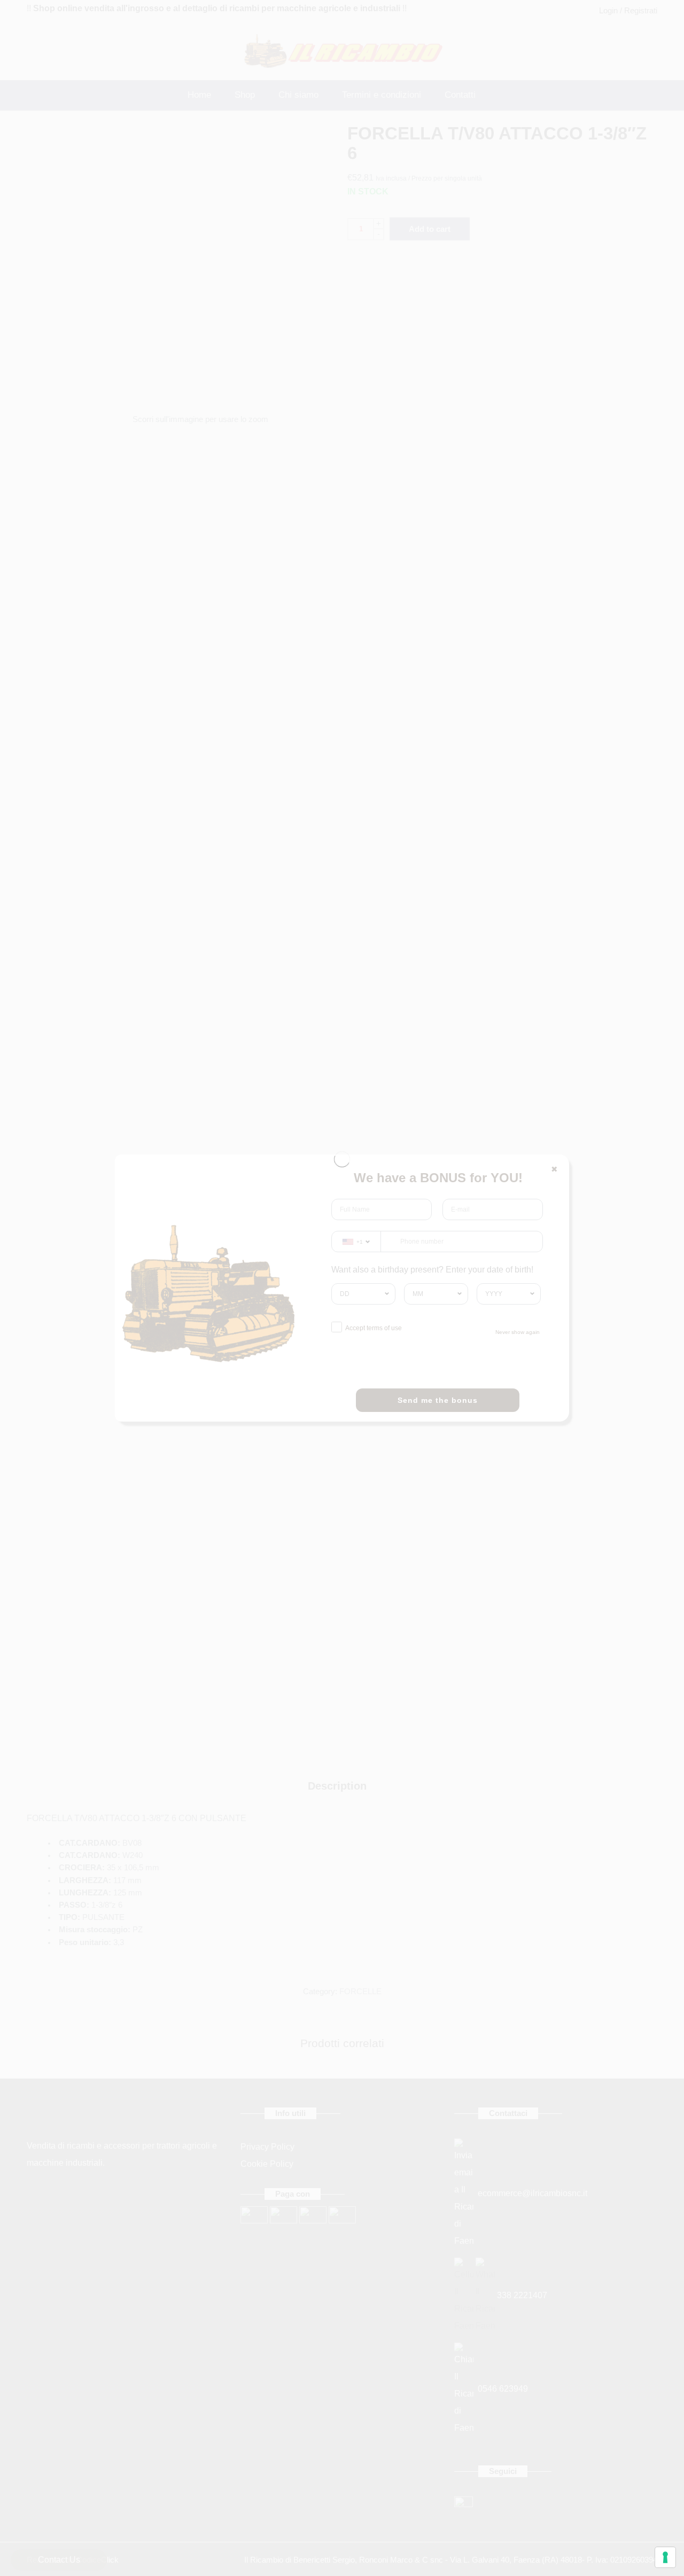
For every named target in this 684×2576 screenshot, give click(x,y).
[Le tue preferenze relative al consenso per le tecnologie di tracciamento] (665, 2557)
